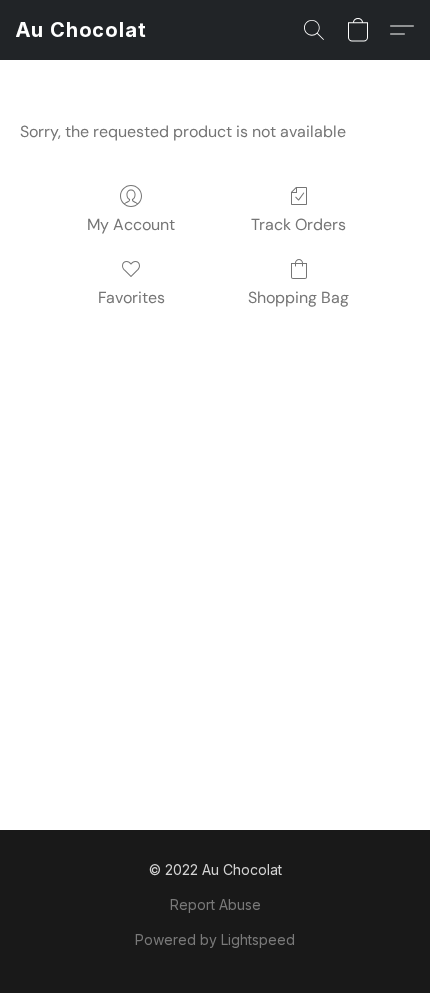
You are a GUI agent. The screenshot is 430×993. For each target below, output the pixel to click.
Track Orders (298, 224)
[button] (81, 30)
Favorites (131, 297)
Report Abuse (215, 904)
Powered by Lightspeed (215, 939)
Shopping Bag (298, 297)
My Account (131, 224)
